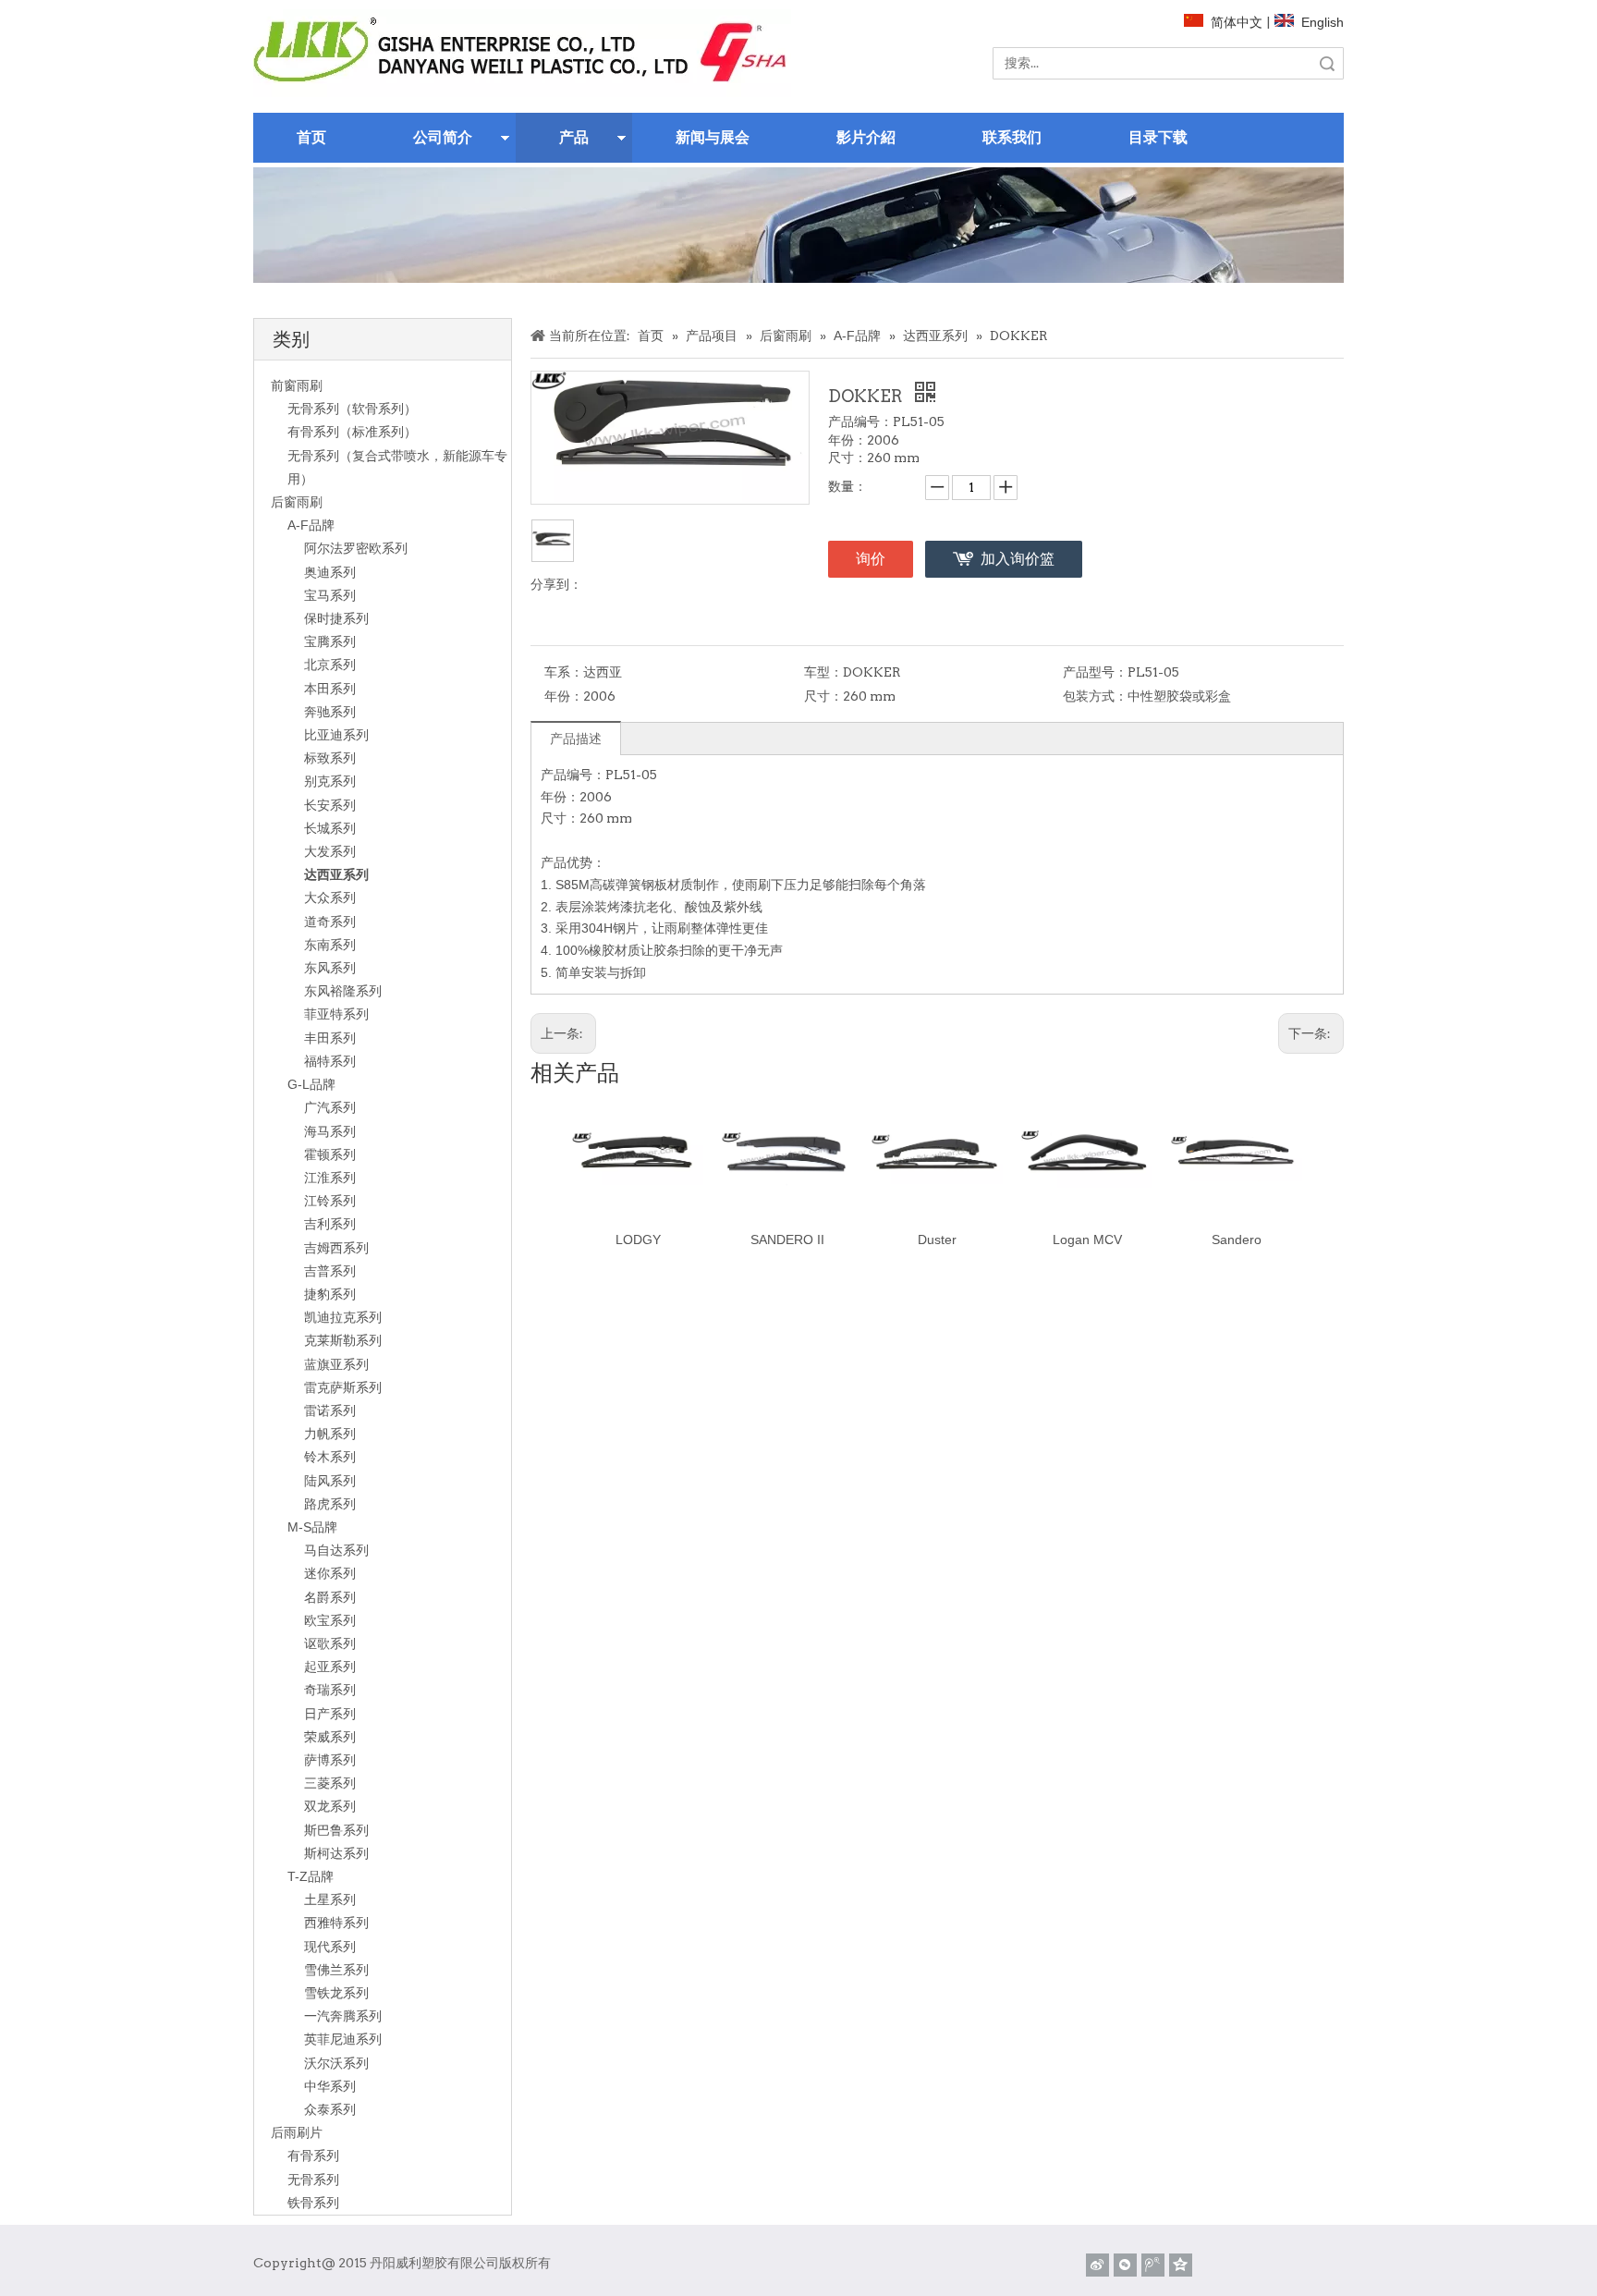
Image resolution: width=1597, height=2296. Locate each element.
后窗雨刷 (297, 502)
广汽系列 (330, 1107)
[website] (522, 53)
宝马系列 (330, 595)
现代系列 (330, 1947)
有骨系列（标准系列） (352, 432)
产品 (574, 137)
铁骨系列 (313, 2203)
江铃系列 (330, 1201)
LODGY (638, 1240)
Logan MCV (1087, 1240)
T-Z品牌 (311, 1876)
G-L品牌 (311, 1084)
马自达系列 (336, 1550)
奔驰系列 (330, 712)
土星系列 (330, 1899)
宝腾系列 (330, 641)
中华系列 (330, 2086)
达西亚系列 (336, 874)
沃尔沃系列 (336, 2063)
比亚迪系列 (336, 735)
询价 (871, 559)
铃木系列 (330, 1457)
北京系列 (330, 665)
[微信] (1125, 2265)
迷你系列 (330, 1573)
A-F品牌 (311, 525)
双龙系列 (330, 1806)
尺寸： (823, 696)
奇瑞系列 (330, 1690)
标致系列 (330, 758)
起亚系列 (330, 1667)
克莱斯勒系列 (343, 1340)
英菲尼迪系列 (343, 2039)
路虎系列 (330, 1504)
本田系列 (330, 689)
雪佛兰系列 (336, 1970)
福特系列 (330, 1061)
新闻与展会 (713, 137)
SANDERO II (787, 1240)
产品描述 (576, 739)
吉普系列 (330, 1271)
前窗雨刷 (297, 385)
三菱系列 (330, 1783)
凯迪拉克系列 (343, 1317)
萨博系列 (330, 1760)
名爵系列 (330, 1597)
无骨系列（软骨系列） (352, 409)
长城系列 (330, 828)
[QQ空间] (1181, 2265)
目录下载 (1158, 137)
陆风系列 (330, 1481)
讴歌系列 (330, 1643)
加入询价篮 (1018, 559)
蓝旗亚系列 (336, 1364)
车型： (823, 672)
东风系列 (330, 968)
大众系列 (330, 898)
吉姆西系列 (336, 1248)
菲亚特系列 (336, 1014)
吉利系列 (330, 1224)
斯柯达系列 (336, 1853)
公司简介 (443, 137)
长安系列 (330, 805)
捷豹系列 (330, 1294)
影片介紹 (866, 137)
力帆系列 (330, 1434)
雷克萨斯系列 (343, 1387)
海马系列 (330, 1131)
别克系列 (330, 781)
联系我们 (1012, 137)
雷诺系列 (330, 1411)
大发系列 (330, 851)
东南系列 (330, 945)
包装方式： (1095, 696)
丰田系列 (330, 1038)
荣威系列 (330, 1737)
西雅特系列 (336, 1923)
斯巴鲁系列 (336, 1830)
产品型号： (1095, 672)
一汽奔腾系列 (343, 2016)
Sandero (1237, 1240)
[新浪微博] (1097, 2265)
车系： (564, 672)
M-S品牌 (312, 1527)
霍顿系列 (330, 1154)
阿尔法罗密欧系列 (356, 548)
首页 (311, 137)
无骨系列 (313, 2180)
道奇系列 (330, 922)
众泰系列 (330, 2109)
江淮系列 (330, 1178)
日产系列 (330, 1714)
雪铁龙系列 (336, 1993)
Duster (937, 1240)
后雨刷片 (297, 2132)
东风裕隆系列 (343, 991)
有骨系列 (313, 2156)
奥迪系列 (330, 572)
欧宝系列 (330, 1620)
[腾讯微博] (1153, 2265)
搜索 (1327, 63)
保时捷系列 (336, 618)
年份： (564, 696)
